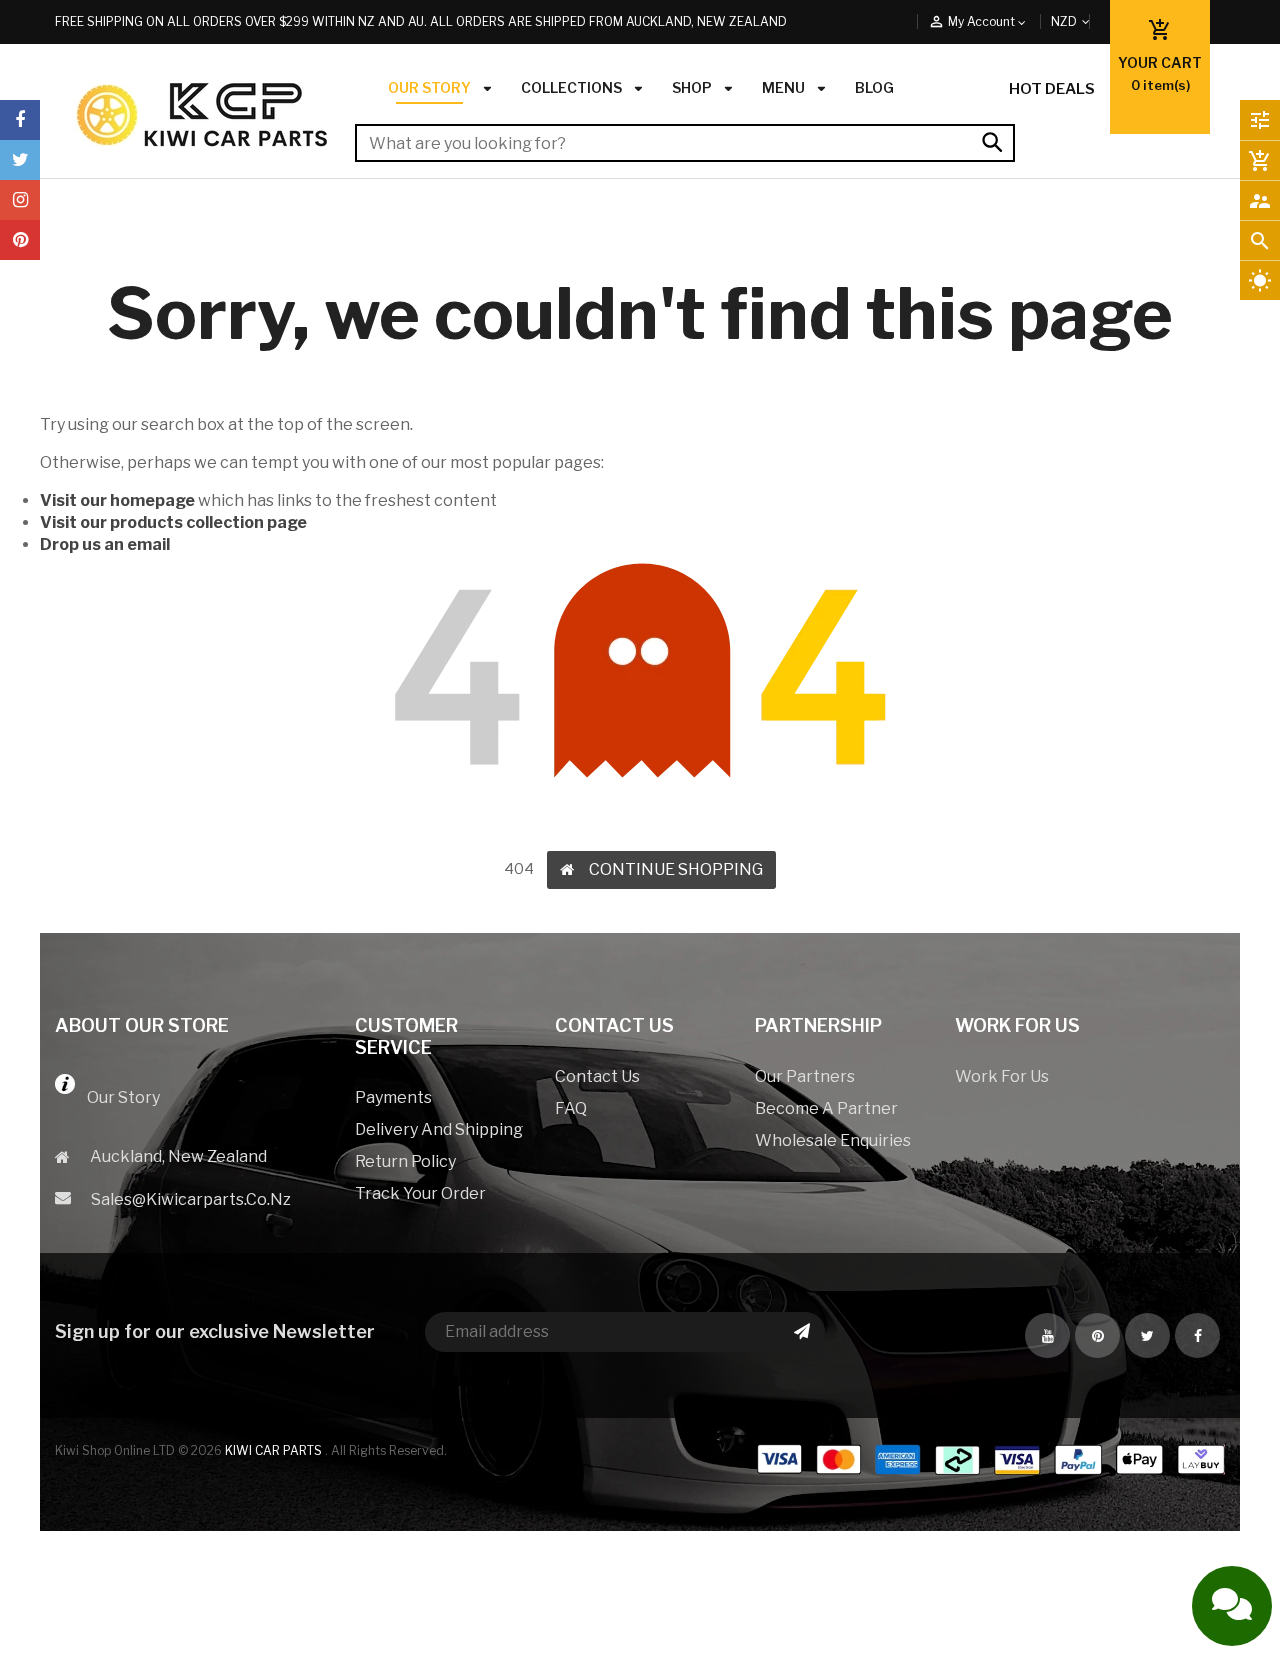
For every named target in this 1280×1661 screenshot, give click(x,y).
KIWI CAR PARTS (275, 1450)
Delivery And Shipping (439, 1129)
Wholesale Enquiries (833, 1140)
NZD (1087, 21)
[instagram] (20, 200)
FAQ (571, 1108)
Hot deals (1052, 89)
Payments (393, 1097)
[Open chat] (1232, 1606)
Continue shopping (676, 869)
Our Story (117, 1097)
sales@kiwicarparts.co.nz (191, 1199)
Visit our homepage (117, 500)
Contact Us (597, 1076)
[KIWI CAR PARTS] (990, 1472)
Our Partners (805, 1076)
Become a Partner (826, 1108)
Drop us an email (105, 544)
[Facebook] (20, 120)
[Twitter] (20, 160)
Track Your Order (420, 1193)
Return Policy (405, 1161)
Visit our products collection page (173, 522)
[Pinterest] (20, 240)
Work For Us (1002, 1076)
